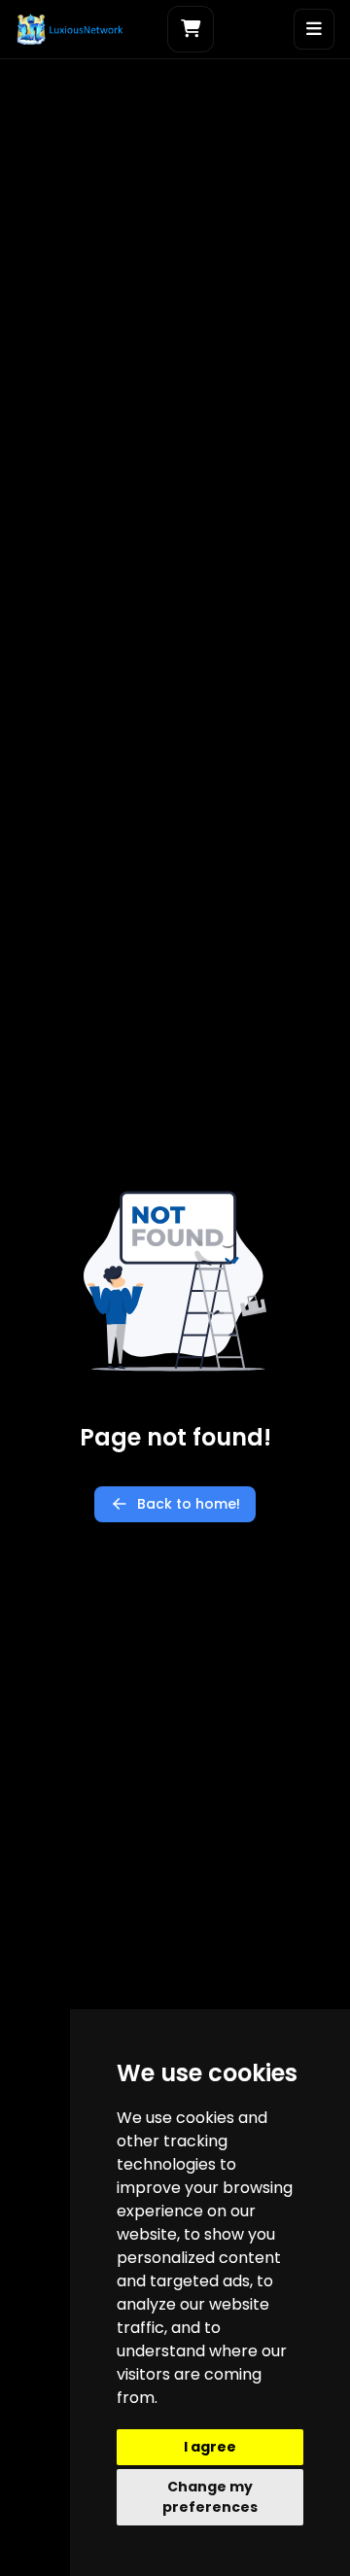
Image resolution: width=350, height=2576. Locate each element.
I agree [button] (210, 2447)
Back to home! (189, 1504)
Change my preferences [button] (210, 2497)
